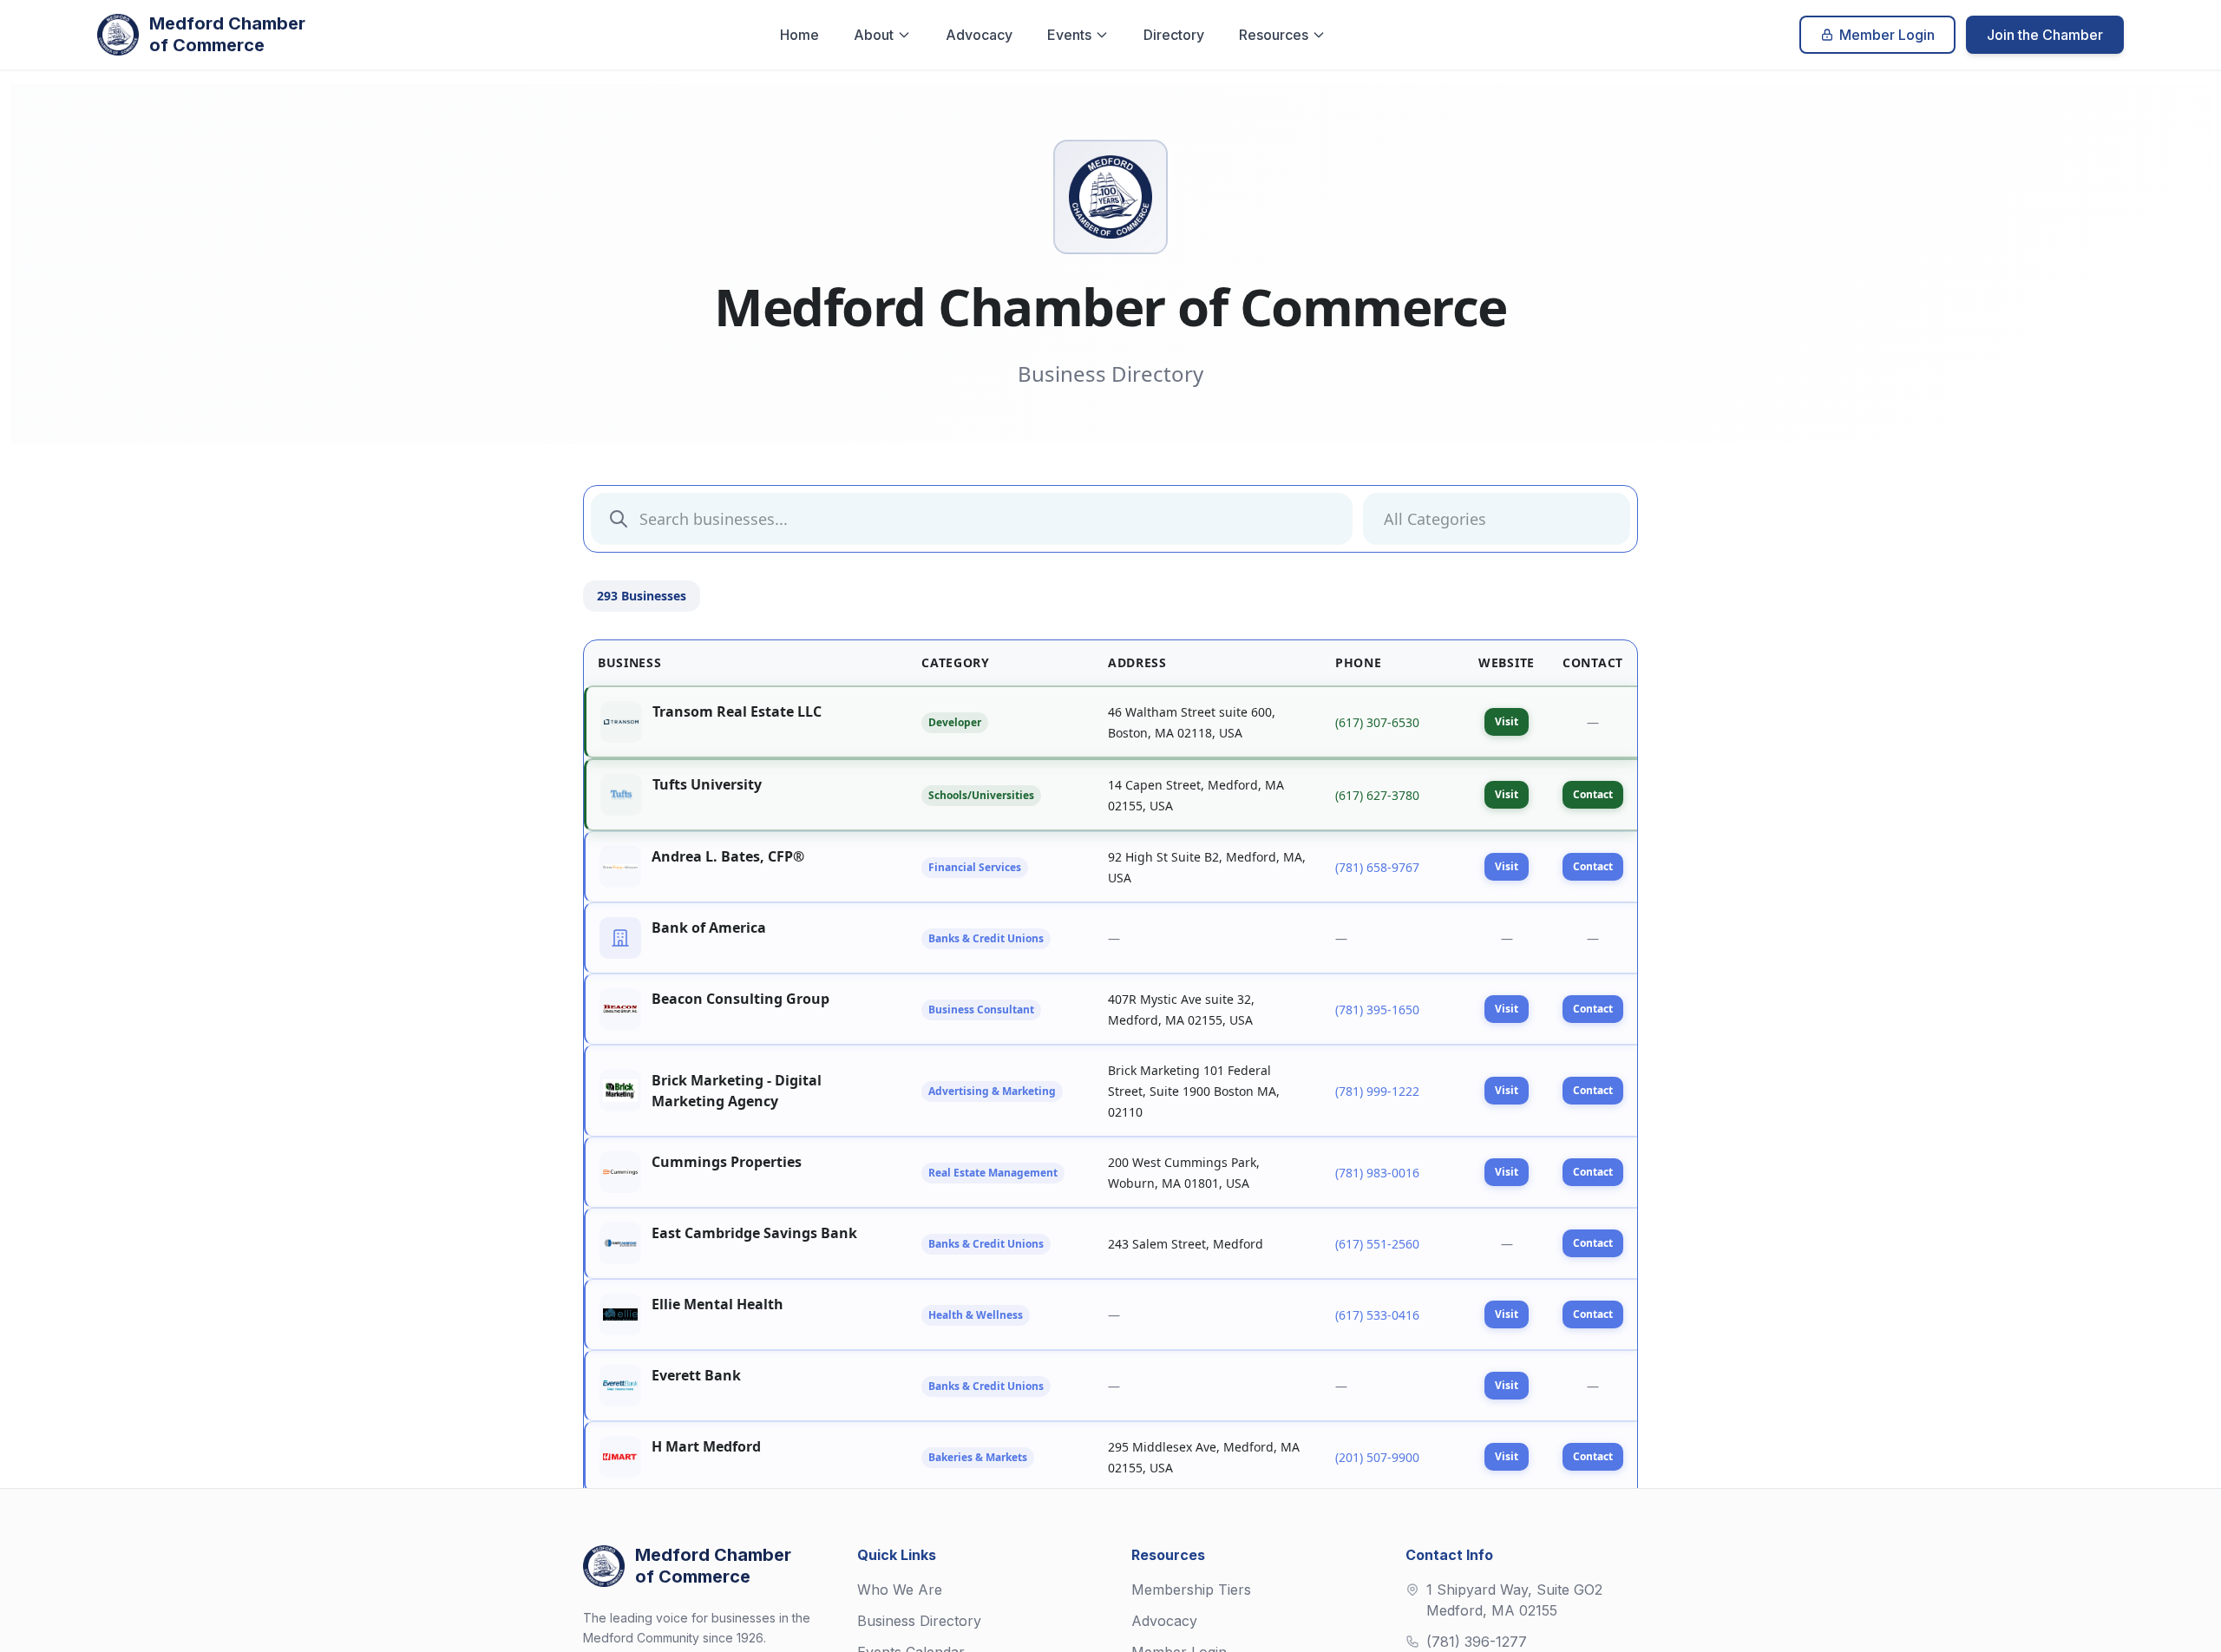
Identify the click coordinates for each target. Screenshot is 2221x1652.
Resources (1274, 35)
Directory (1174, 35)
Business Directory (919, 1621)
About (874, 35)
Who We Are (900, 1590)
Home (799, 35)
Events (1069, 35)
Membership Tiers (1191, 1590)
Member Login (1887, 35)
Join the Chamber (2045, 35)
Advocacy (979, 35)
